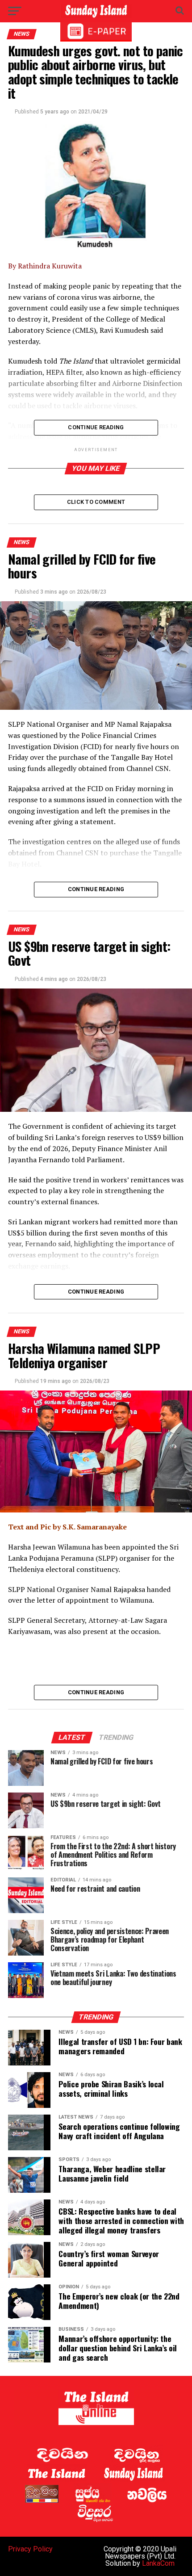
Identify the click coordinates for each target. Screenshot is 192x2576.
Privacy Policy (30, 2549)
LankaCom (158, 2563)
